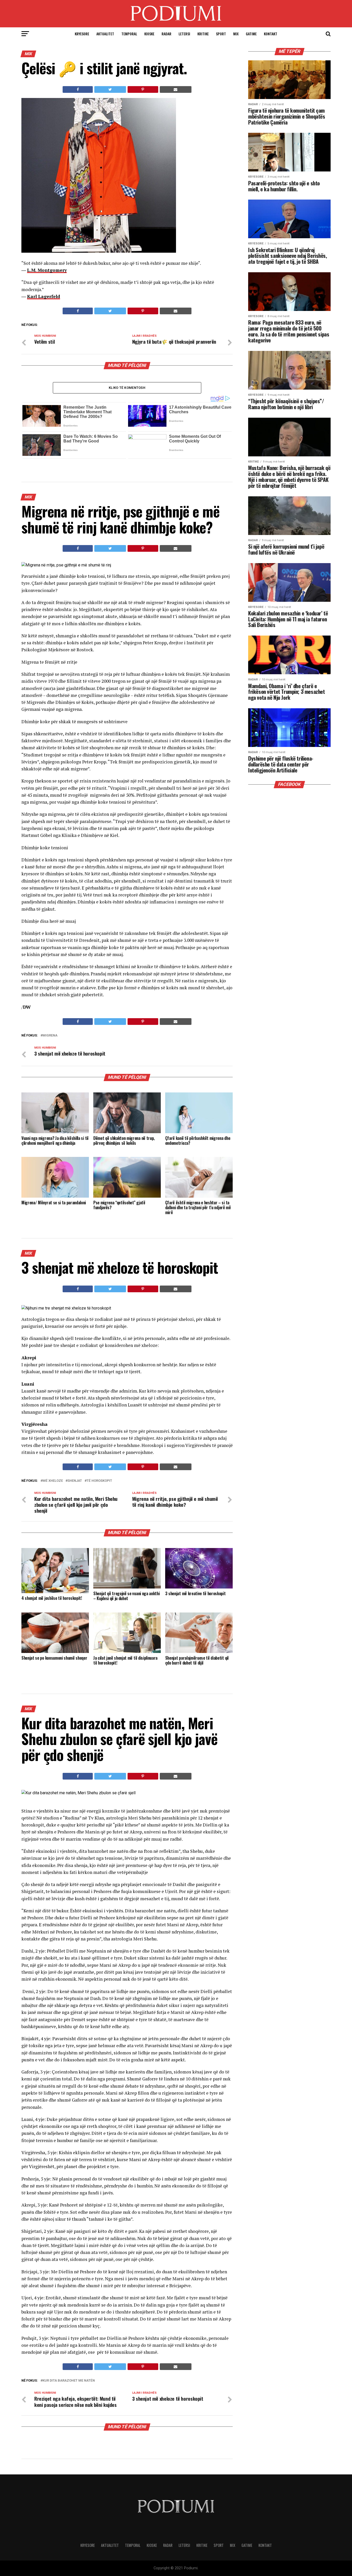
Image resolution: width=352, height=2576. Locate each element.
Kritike (203, 34)
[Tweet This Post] (110, 89)
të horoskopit (99, 1481)
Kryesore (82, 34)
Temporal (129, 34)
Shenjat (75, 1481)
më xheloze (53, 1481)
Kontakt (271, 34)
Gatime (251, 34)
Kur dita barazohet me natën (69, 2381)
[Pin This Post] (143, 89)
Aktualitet (105, 34)
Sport (221, 34)
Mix (236, 34)
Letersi (184, 34)
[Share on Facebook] (78, 89)
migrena (50, 1036)
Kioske (149, 34)
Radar (166, 34)
